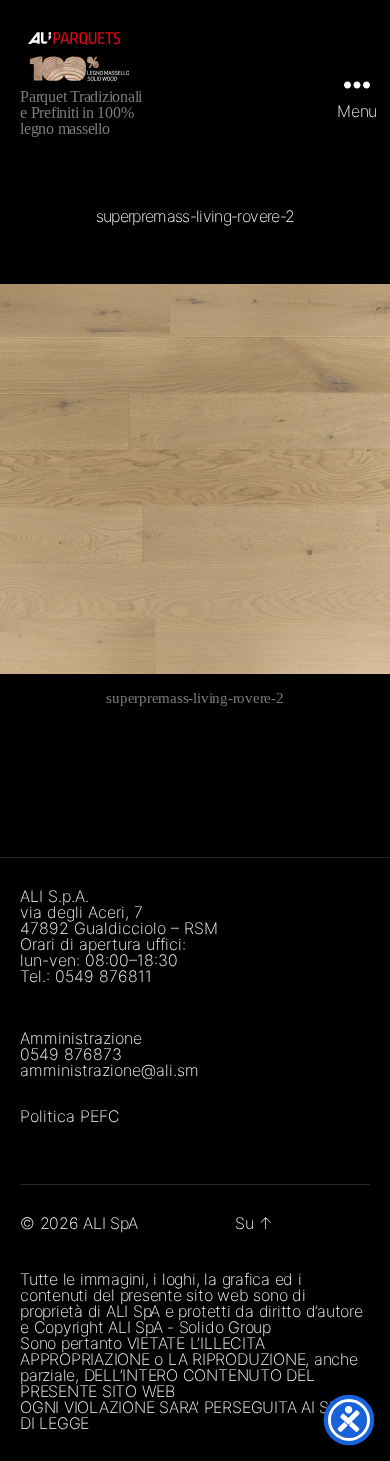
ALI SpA (110, 1223)
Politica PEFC (70, 1116)
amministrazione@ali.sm (109, 1070)
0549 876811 (103, 976)
